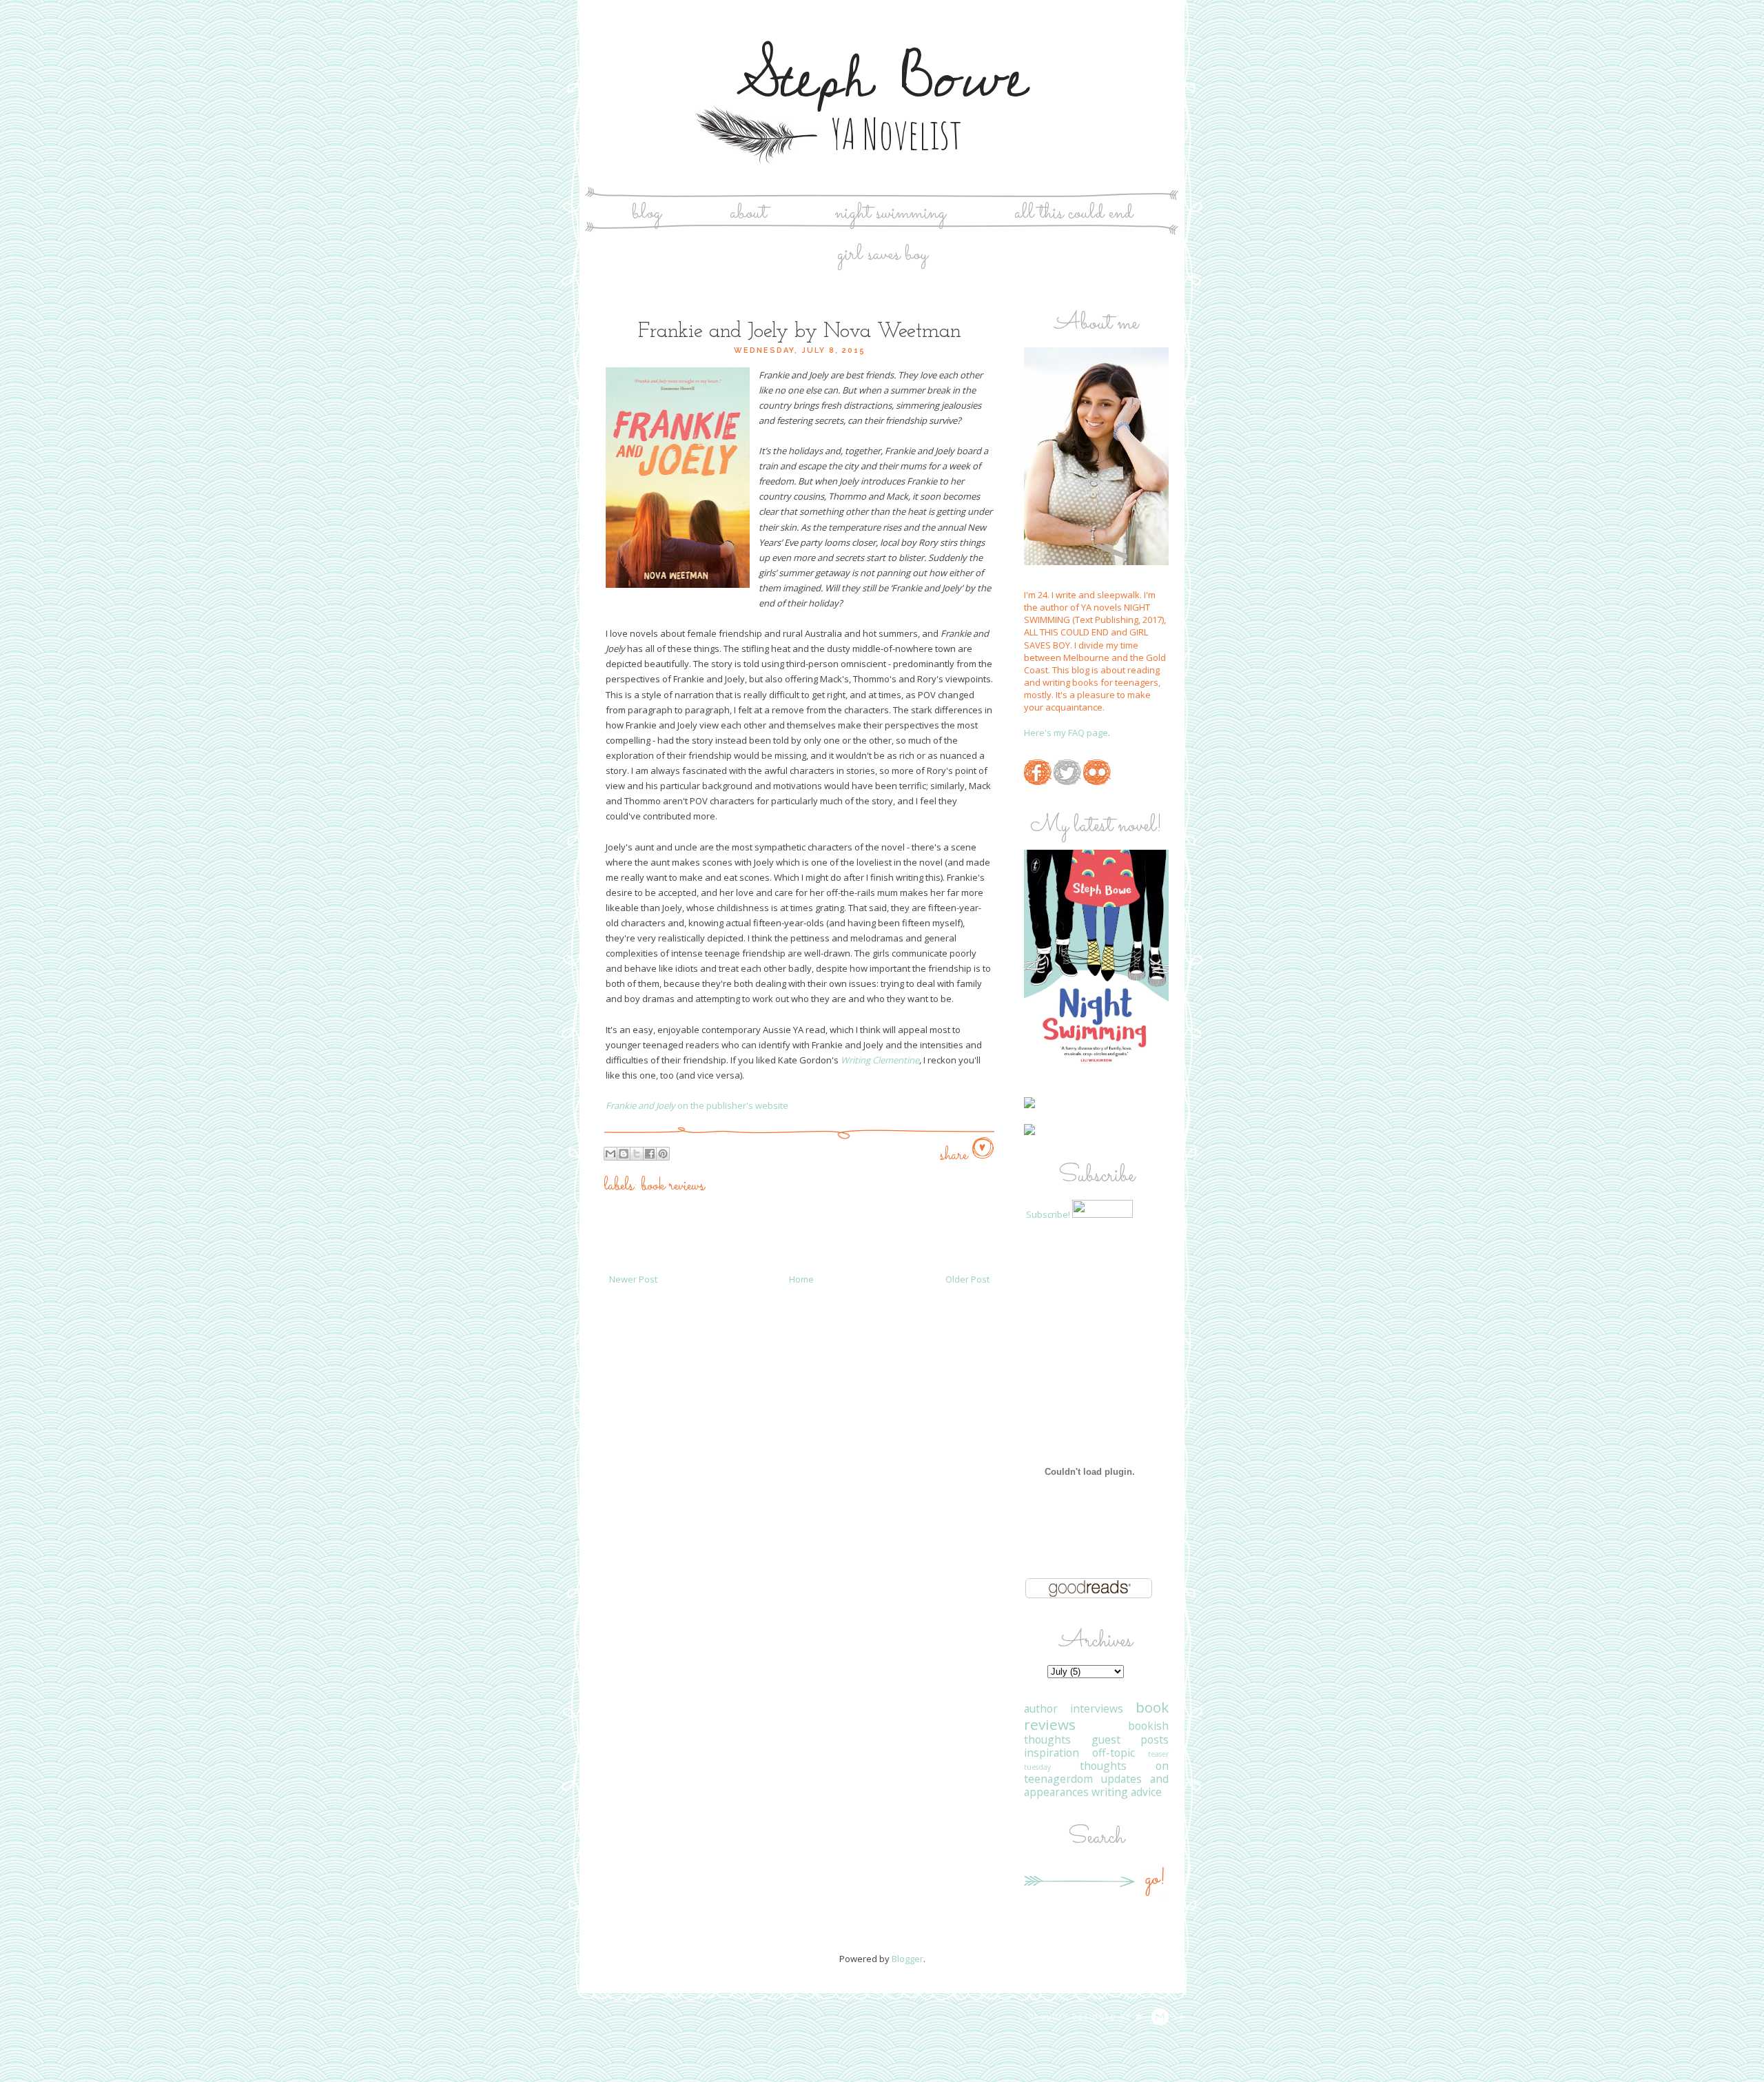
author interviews (1074, 1708)
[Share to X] (637, 1154)
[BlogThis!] (624, 1154)
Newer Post (633, 1279)
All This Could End (1074, 213)
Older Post (967, 1279)
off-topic (1114, 1753)
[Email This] (611, 1154)
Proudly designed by (1082, 2017)
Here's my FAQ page (1066, 733)
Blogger (907, 1959)
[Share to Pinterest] (663, 1154)
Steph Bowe (882, 78)
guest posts (1130, 1739)
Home (801, 1279)
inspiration (1052, 1753)
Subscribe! (1048, 1214)
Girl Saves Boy (882, 255)
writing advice (1127, 1792)
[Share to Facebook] (650, 1154)
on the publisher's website (697, 1105)
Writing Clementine (880, 1060)
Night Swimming (891, 213)
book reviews (673, 1186)
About (748, 213)
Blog (647, 213)
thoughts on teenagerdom (1096, 1772)
